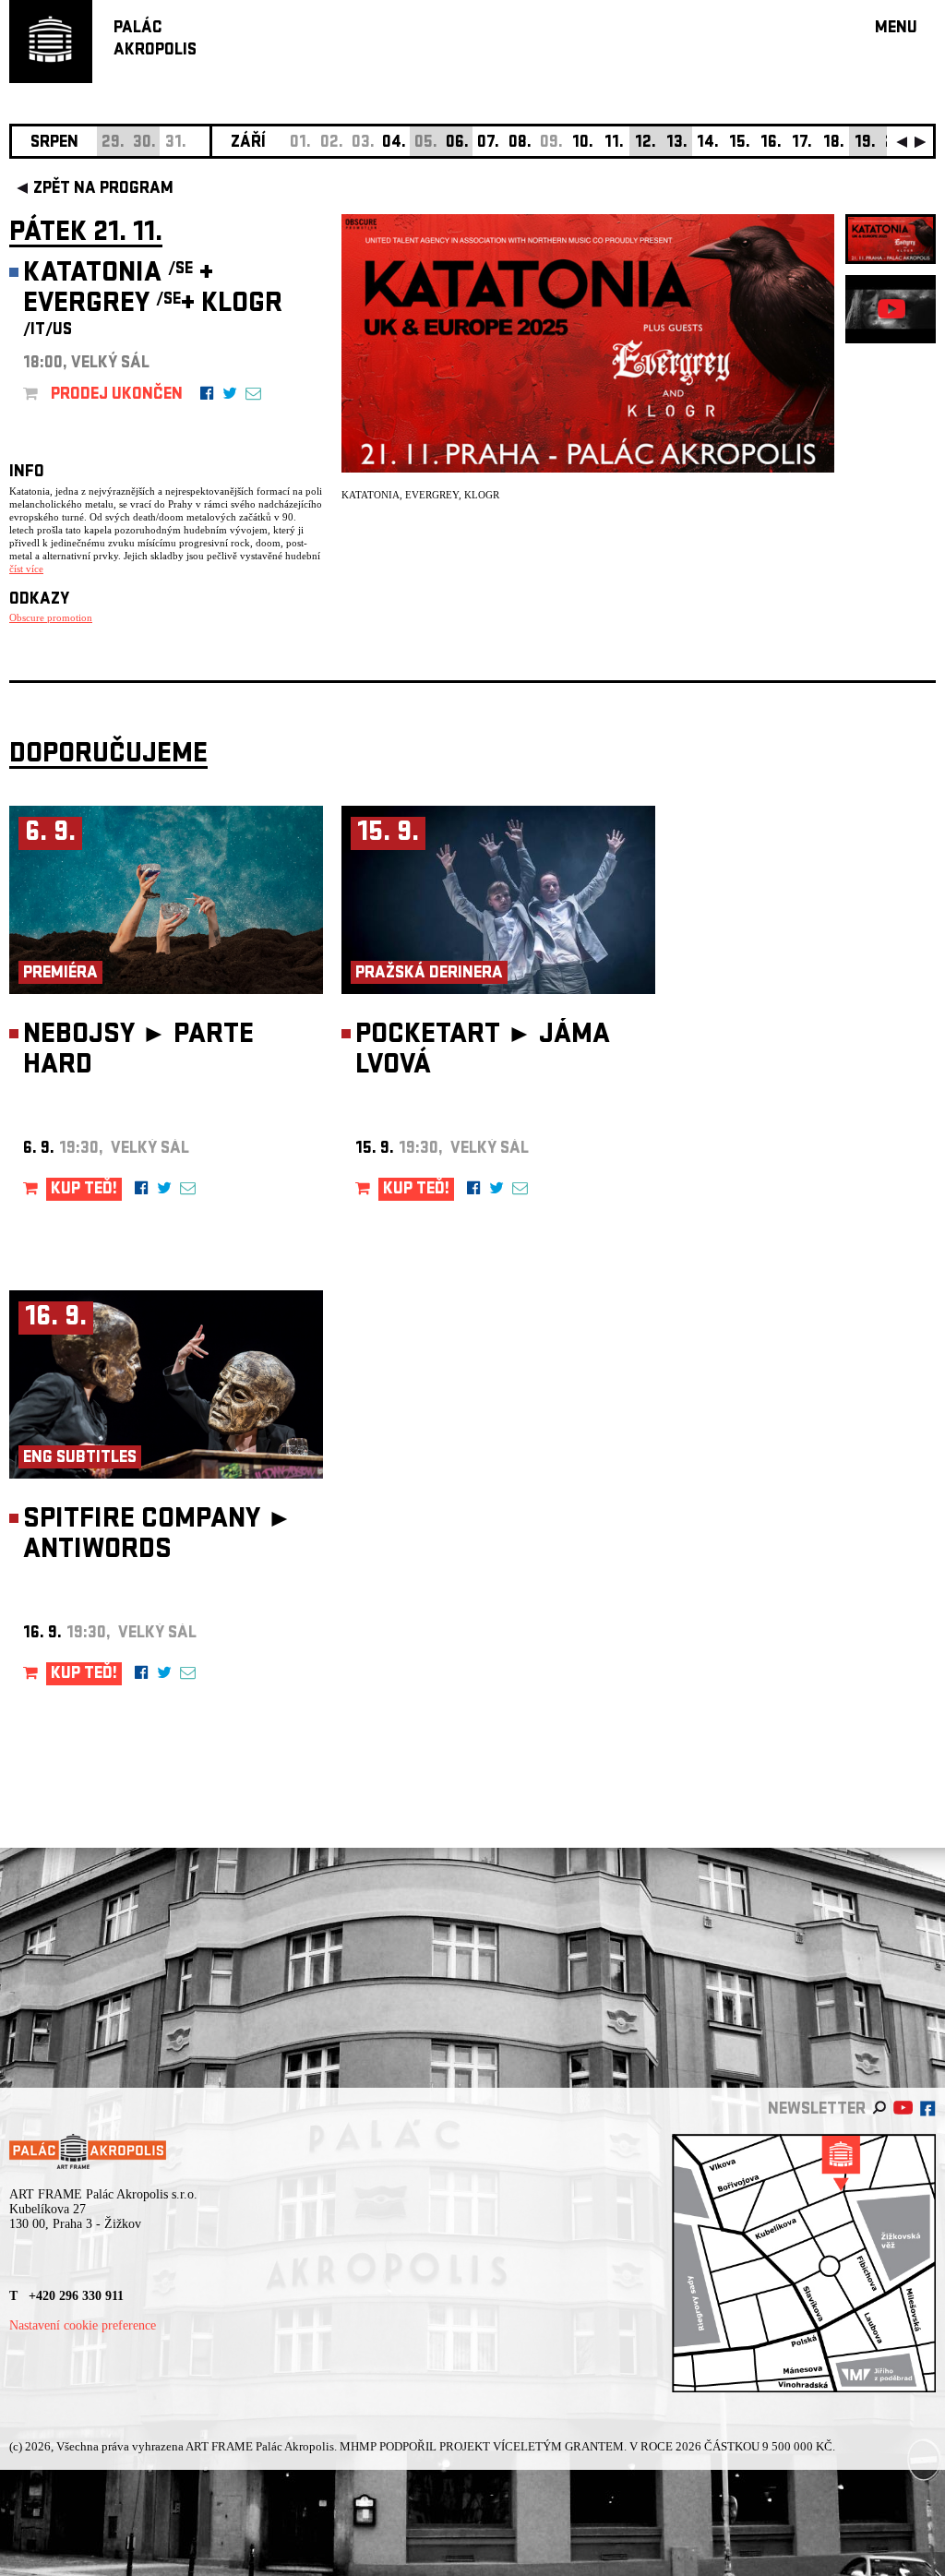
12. (646, 144)
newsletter (817, 2110)
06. (457, 144)
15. (740, 144)
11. (614, 144)
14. (708, 144)
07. (488, 144)
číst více (26, 569)
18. (834, 144)
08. (520, 144)
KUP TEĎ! (84, 1190)
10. (583, 144)
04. (394, 144)
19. (865, 144)
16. (771, 144)
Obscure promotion (51, 617)
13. (677, 144)
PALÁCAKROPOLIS (155, 40)
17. (802, 144)
